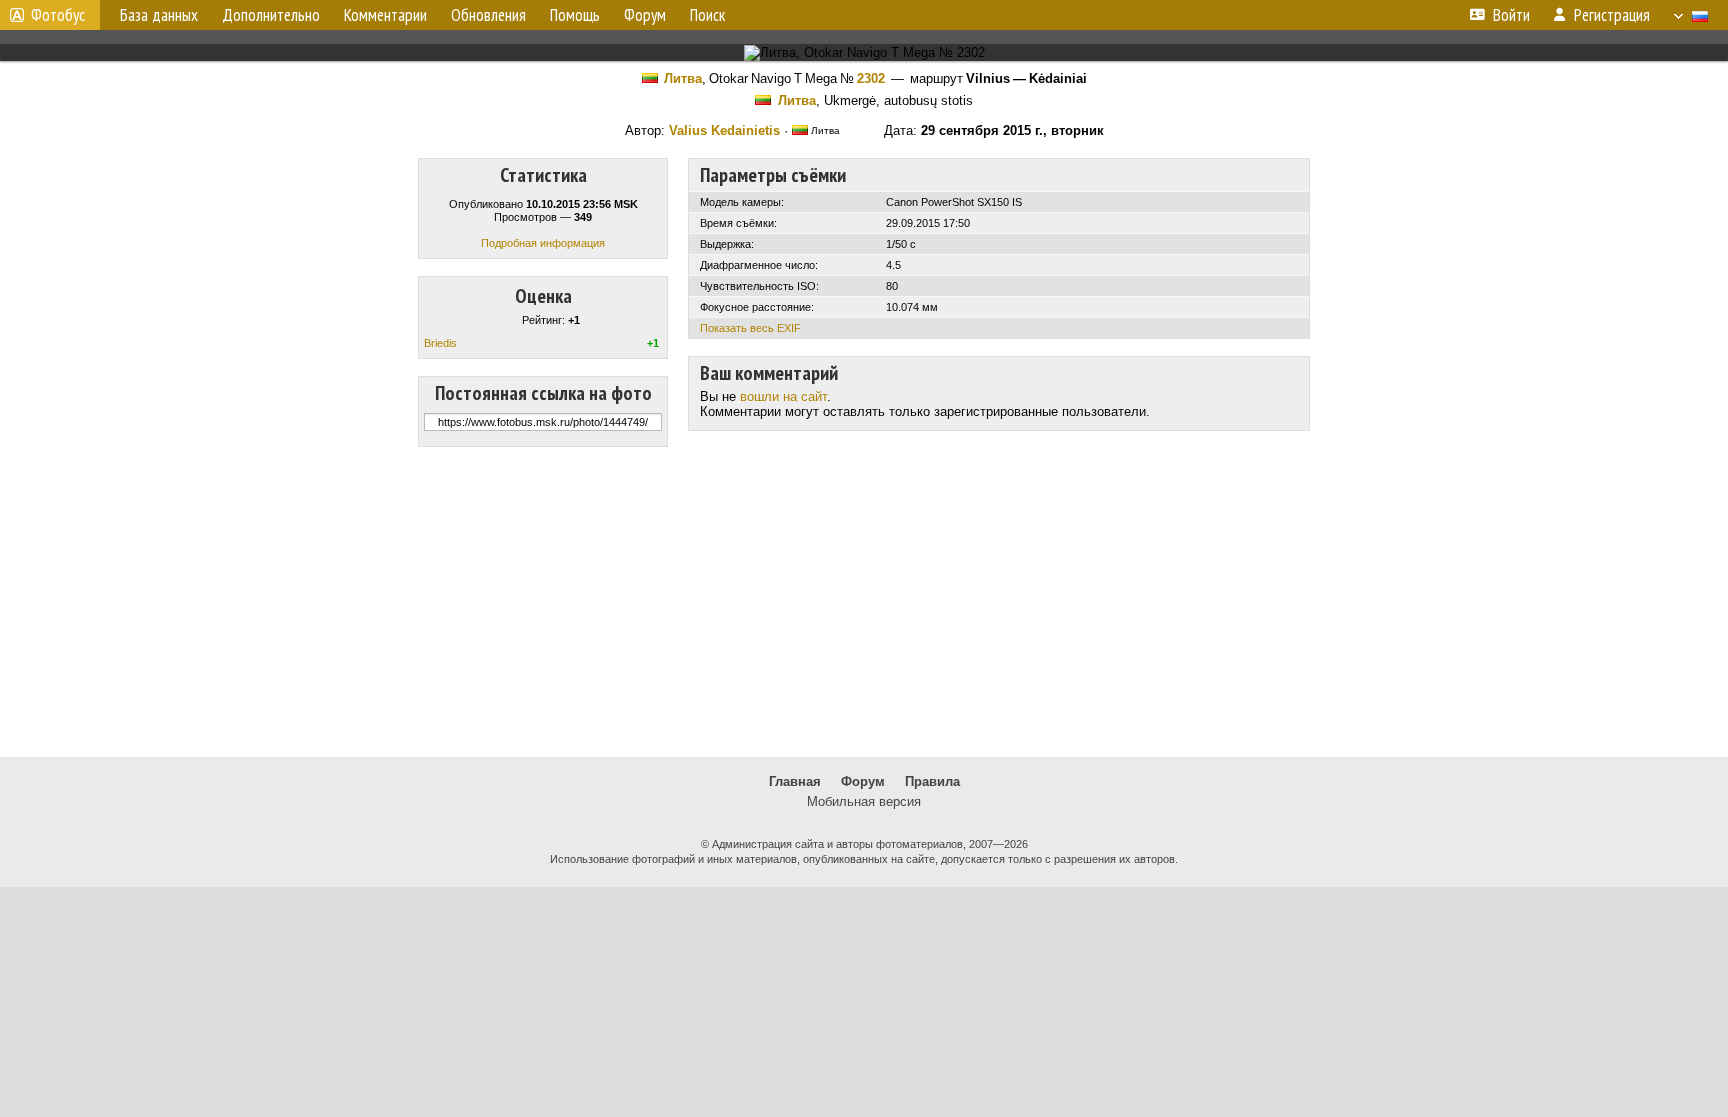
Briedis (440, 343)
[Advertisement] (864, 602)
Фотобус (58, 15)
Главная (795, 781)
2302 (871, 78)
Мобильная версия (864, 801)
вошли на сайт (783, 396)
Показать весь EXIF (750, 328)
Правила (932, 781)
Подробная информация (543, 243)
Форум (863, 781)
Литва (683, 78)
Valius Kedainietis (724, 130)
